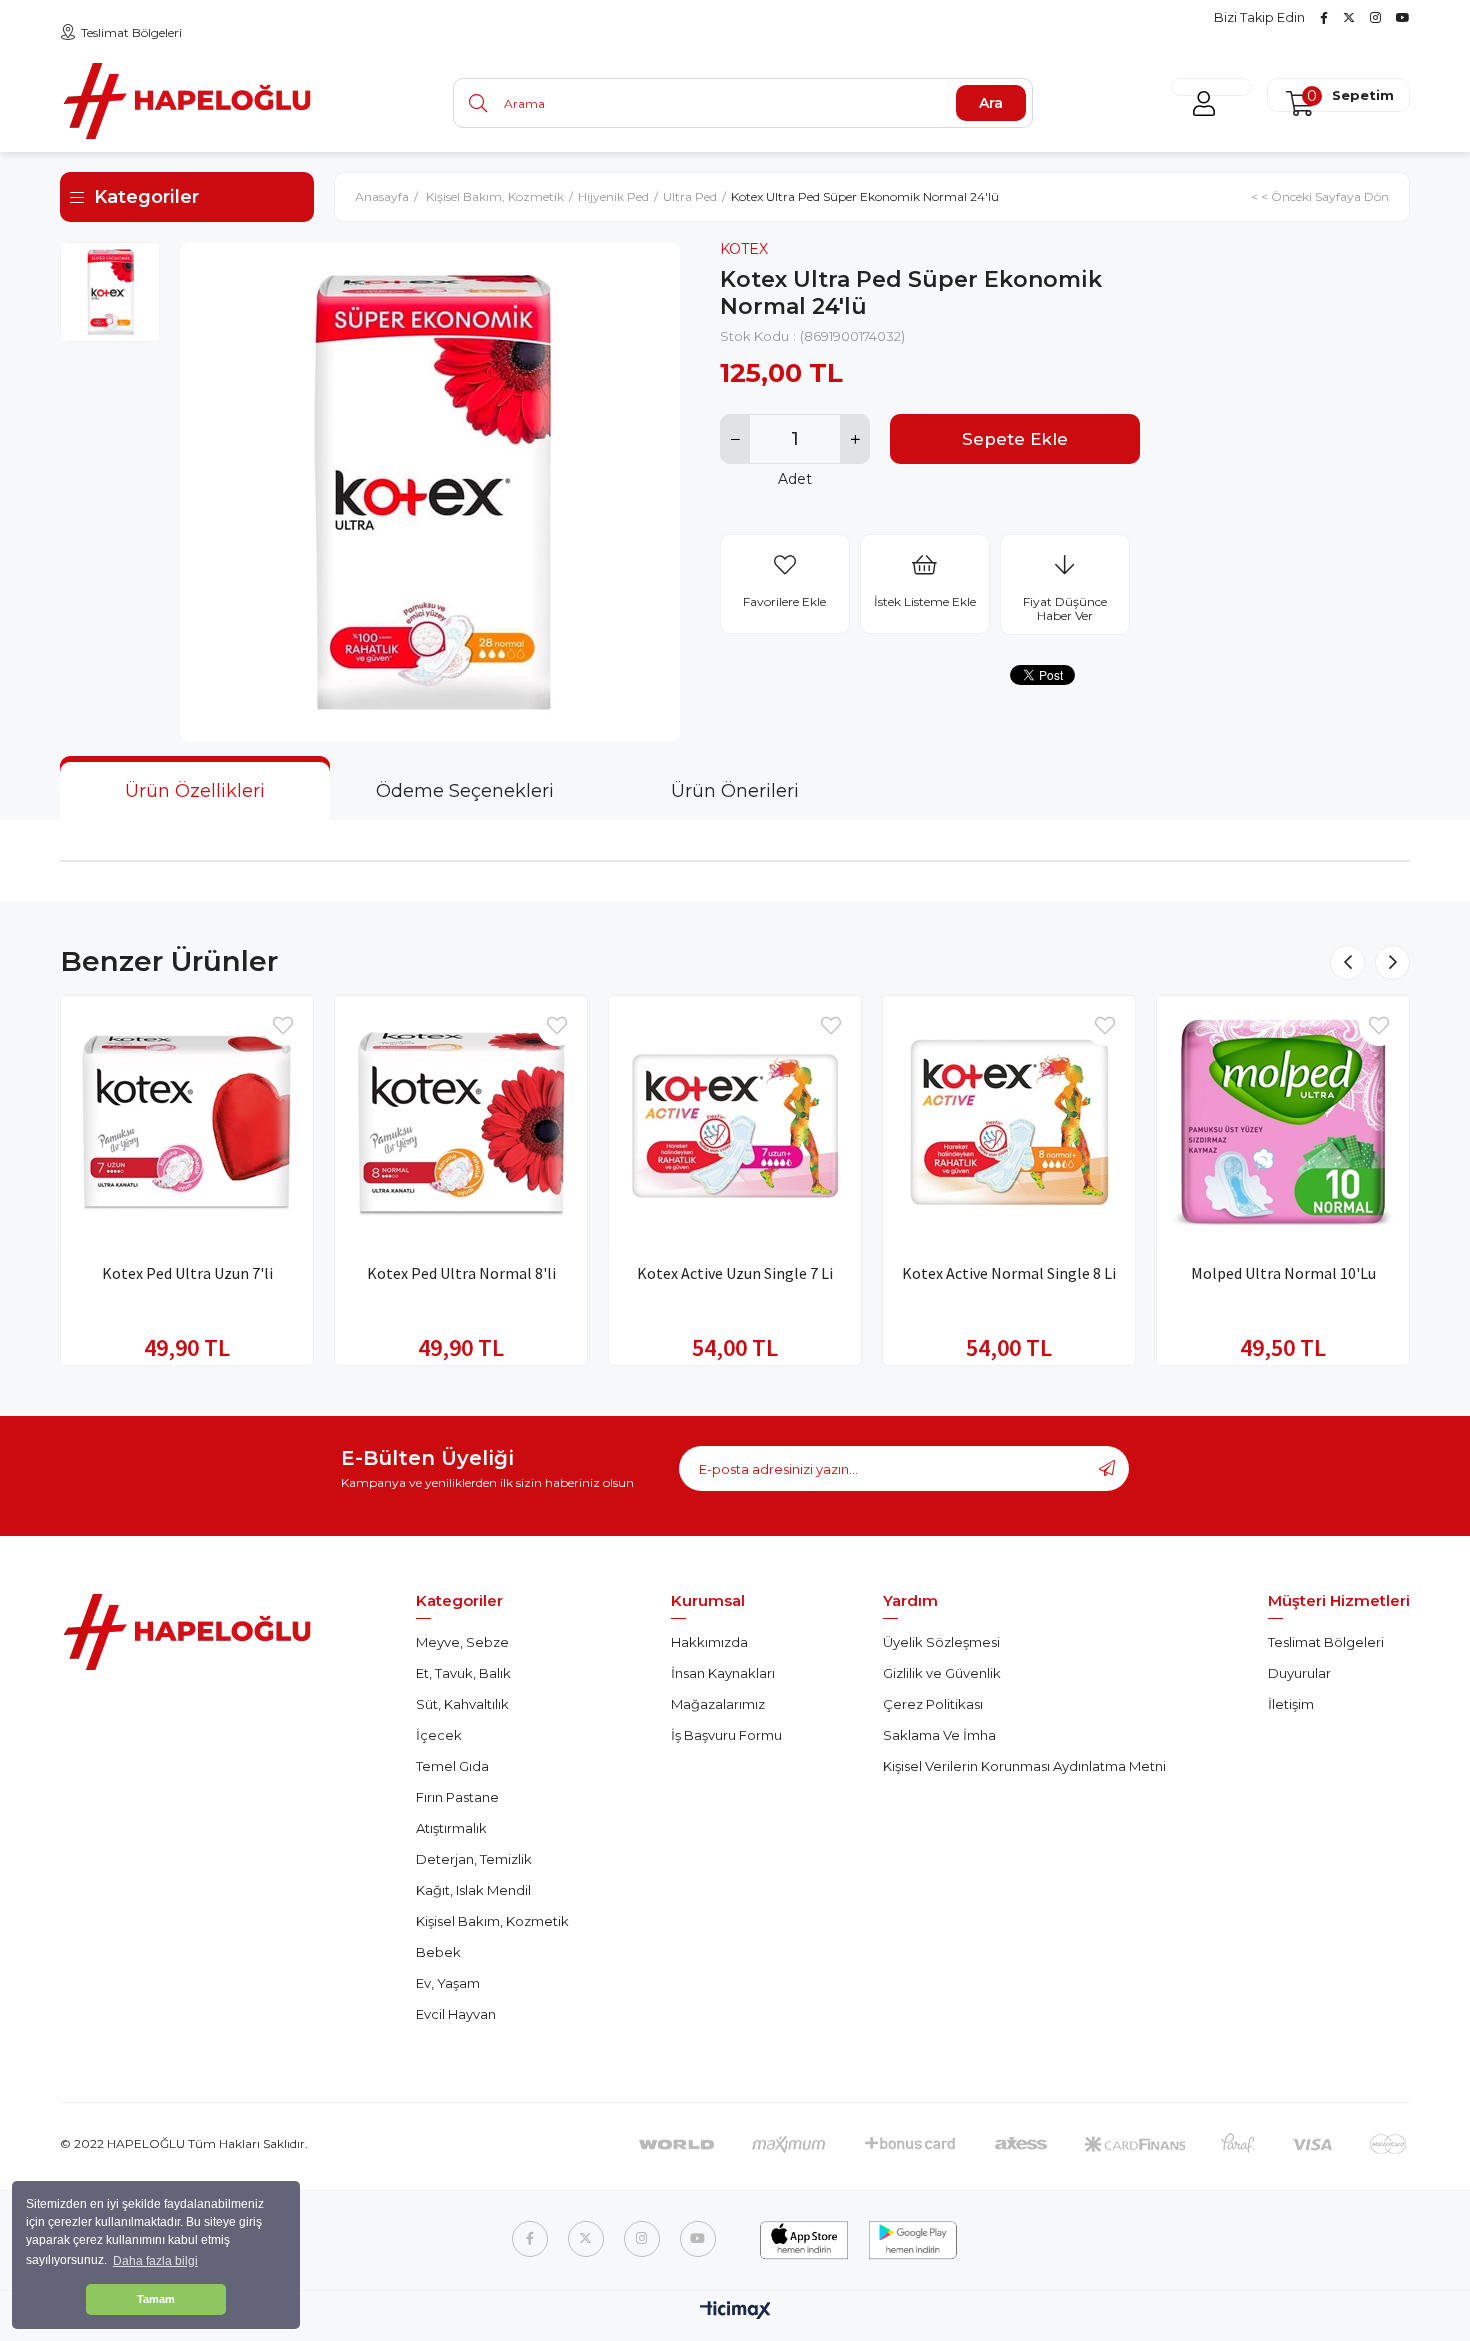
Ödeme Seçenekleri (465, 791)
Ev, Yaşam (448, 1983)
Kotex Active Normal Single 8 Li (1009, 1273)
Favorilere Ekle (283, 1026)
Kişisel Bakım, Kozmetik (492, 1921)
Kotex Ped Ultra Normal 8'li (461, 1273)
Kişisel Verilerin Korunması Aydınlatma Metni (1024, 1766)
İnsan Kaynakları (723, 1673)
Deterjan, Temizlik (474, 1859)
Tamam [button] (156, 2299)
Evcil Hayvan (456, 2014)
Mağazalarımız (718, 1704)
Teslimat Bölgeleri (131, 32)
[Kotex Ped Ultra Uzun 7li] (187, 1122)
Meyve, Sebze (462, 1642)
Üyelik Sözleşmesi (941, 1642)
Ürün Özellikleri (195, 791)
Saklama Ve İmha (939, 1735)
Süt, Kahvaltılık (462, 1704)
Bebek (438, 1952)
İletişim (1291, 1704)
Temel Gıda (452, 1766)
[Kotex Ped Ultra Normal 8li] (461, 1122)
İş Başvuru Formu (726, 1735)
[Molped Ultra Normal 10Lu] (1283, 1122)
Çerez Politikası (933, 1704)
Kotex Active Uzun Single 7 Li (735, 1273)
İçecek (439, 1735)
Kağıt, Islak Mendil (473, 1890)
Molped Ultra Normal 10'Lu (1283, 1273)
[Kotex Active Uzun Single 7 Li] (735, 1122)
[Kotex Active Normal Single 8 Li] (1009, 1122)
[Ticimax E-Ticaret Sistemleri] (735, 2311)
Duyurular (1299, 1673)
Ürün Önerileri (735, 791)
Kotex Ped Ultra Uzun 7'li (187, 1273)
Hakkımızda (709, 1642)
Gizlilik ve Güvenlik (942, 1673)
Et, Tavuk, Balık (463, 1673)
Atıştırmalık (451, 1828)
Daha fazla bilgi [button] (155, 2261)
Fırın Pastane (457, 1797)
